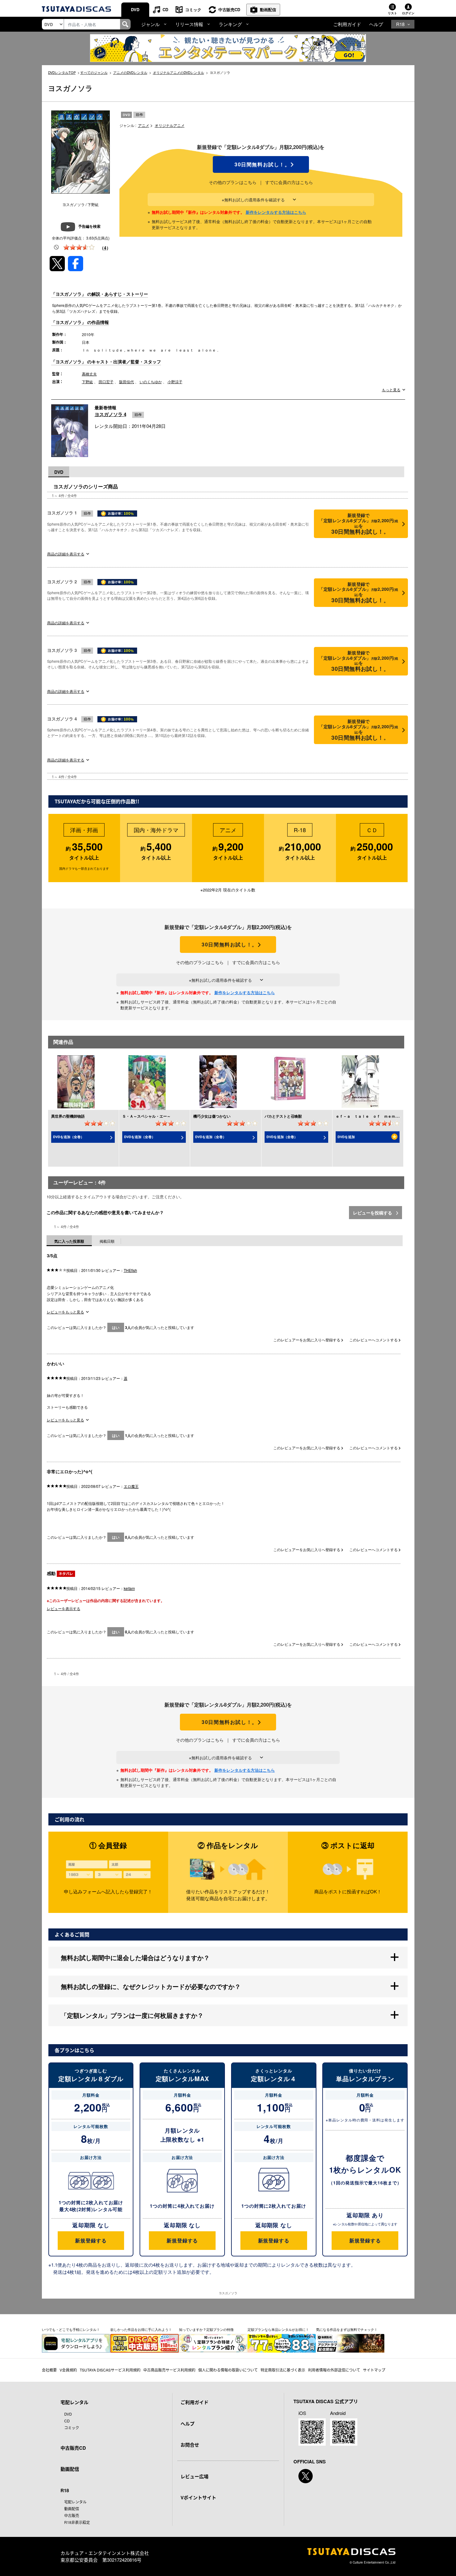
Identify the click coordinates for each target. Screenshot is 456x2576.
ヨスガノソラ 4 (110, 414)
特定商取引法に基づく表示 (283, 2370)
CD (165, 9)
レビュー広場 (194, 2476)
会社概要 (49, 2370)
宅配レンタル (75, 2502)
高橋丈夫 (89, 374)
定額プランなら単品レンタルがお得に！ (278, 2329)
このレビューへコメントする (374, 1340)
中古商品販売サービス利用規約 (169, 2370)
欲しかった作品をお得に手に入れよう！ (141, 2329)
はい (116, 1327)
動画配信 (268, 9)
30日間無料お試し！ (261, 164)
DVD (135, 9)
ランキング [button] (230, 24)
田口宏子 (106, 381)
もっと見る (391, 390)
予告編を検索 (89, 226)
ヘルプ (376, 24)
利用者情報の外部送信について (334, 2370)
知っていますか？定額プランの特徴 (206, 2329)
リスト (392, 13)
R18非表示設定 (77, 2522)
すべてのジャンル (94, 72)
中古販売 (72, 2515)
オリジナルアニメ (170, 125)
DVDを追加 (346, 1137)
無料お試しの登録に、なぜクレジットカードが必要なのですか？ (151, 1986)
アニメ (144, 125)
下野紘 (87, 381)
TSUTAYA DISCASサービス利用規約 (110, 2370)
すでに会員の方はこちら (289, 182)
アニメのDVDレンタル (130, 72)
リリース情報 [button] (189, 24)
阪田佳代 (127, 381)
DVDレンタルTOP (62, 72)
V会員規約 (68, 2370)
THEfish (130, 1270)
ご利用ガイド (347, 24)
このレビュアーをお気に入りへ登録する (307, 1340)
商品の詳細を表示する (66, 554)
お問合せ (190, 2445)
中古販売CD (229, 9)
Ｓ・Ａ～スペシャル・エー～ (146, 1116)
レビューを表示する (64, 1608)
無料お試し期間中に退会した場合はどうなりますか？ (135, 1957)
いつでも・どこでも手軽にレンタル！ (71, 2329)
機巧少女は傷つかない (212, 1116)
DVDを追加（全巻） (69, 1137)
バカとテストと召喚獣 (283, 1116)
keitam (129, 1588)
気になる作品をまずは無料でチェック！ (347, 2329)
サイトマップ (374, 2370)
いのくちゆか (151, 381)
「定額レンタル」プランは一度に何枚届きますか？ (132, 2015)
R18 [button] (400, 24)
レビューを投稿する (373, 1213)
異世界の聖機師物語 (68, 1116)
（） (105, 248)
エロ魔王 (131, 1486)
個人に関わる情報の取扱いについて (228, 2370)
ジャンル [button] (150, 24)
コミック (193, 9)
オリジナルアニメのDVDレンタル (179, 72)
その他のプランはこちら (233, 182)
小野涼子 (175, 381)
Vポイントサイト (198, 2497)
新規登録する (91, 2240)
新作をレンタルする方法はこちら (276, 212)
